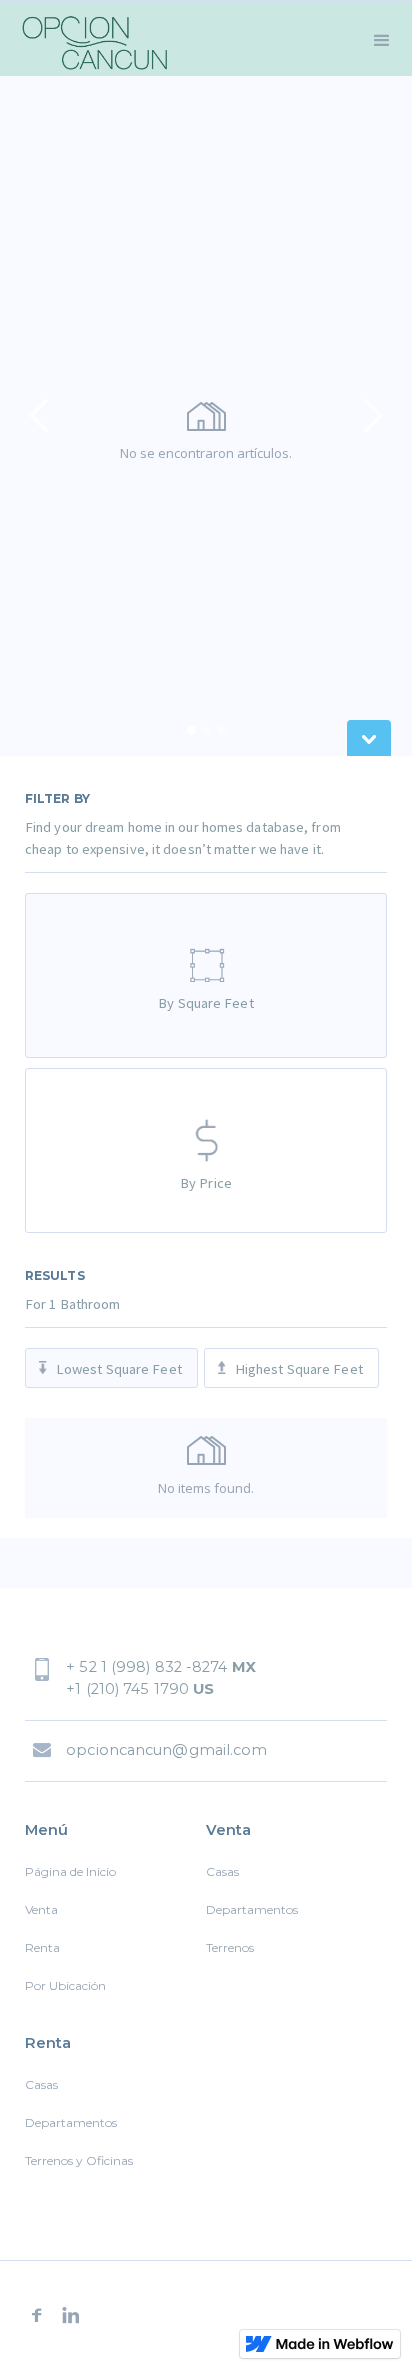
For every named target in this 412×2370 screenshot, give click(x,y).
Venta (41, 1909)
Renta (42, 1947)
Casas (222, 1871)
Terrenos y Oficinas (79, 2160)
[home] (90, 38)
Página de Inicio (70, 1871)
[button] (382, 38)
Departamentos (252, 1909)
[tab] (206, 975)
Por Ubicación (65, 1985)
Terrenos (230, 1947)
